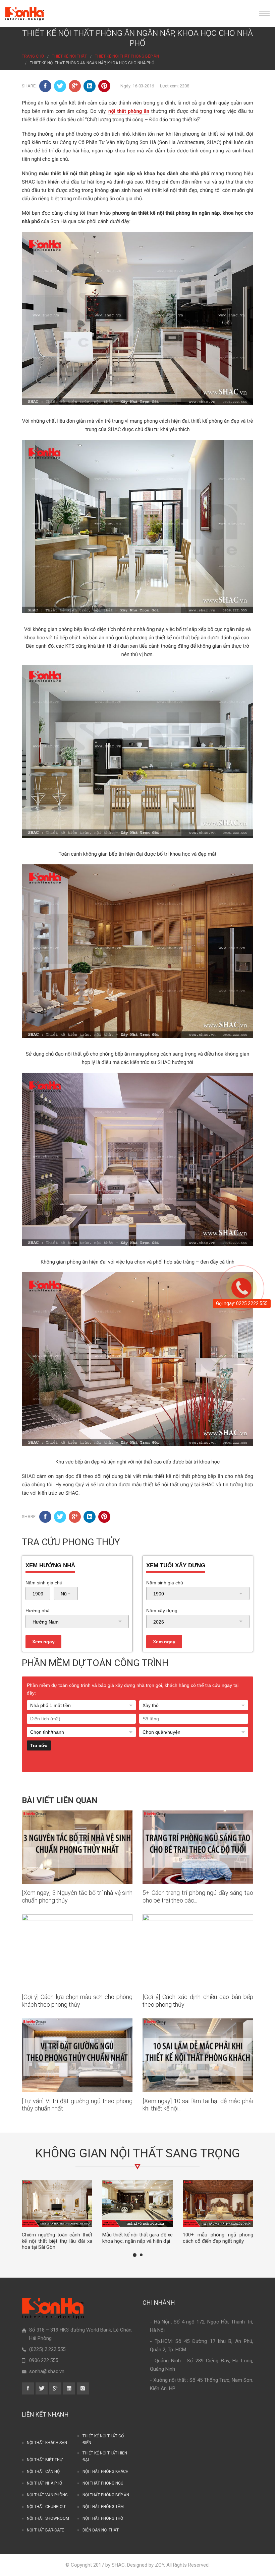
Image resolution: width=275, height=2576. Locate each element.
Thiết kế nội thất (69, 56)
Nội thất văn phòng (47, 2495)
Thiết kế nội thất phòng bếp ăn (127, 56)
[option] (57, 2215)
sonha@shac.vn (47, 2371)
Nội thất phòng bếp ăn (106, 2495)
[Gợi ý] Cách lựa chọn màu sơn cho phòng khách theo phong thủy (77, 2001)
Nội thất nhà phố (44, 2483)
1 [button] (135, 2255)
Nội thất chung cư (46, 2507)
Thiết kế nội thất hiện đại (105, 2456)
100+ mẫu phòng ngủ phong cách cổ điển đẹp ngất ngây (218, 2238)
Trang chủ (33, 56)
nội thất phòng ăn (129, 111)
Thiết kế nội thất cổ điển (103, 2439)
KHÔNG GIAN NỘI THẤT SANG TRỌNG (138, 2153)
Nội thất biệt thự (45, 2460)
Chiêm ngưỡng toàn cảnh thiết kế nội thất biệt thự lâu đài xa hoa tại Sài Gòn (57, 2241)
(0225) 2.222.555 (47, 2349)
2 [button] (141, 2255)
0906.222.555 (44, 2360)
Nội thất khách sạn (47, 2443)
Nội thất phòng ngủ (103, 2483)
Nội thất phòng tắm (103, 2507)
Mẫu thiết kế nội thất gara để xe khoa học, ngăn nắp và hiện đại (137, 2238)
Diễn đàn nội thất (101, 2530)
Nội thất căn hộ (43, 2472)
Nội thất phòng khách (105, 2472)
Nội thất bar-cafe (45, 2530)
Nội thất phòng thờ (103, 2518)
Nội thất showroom (48, 2518)
